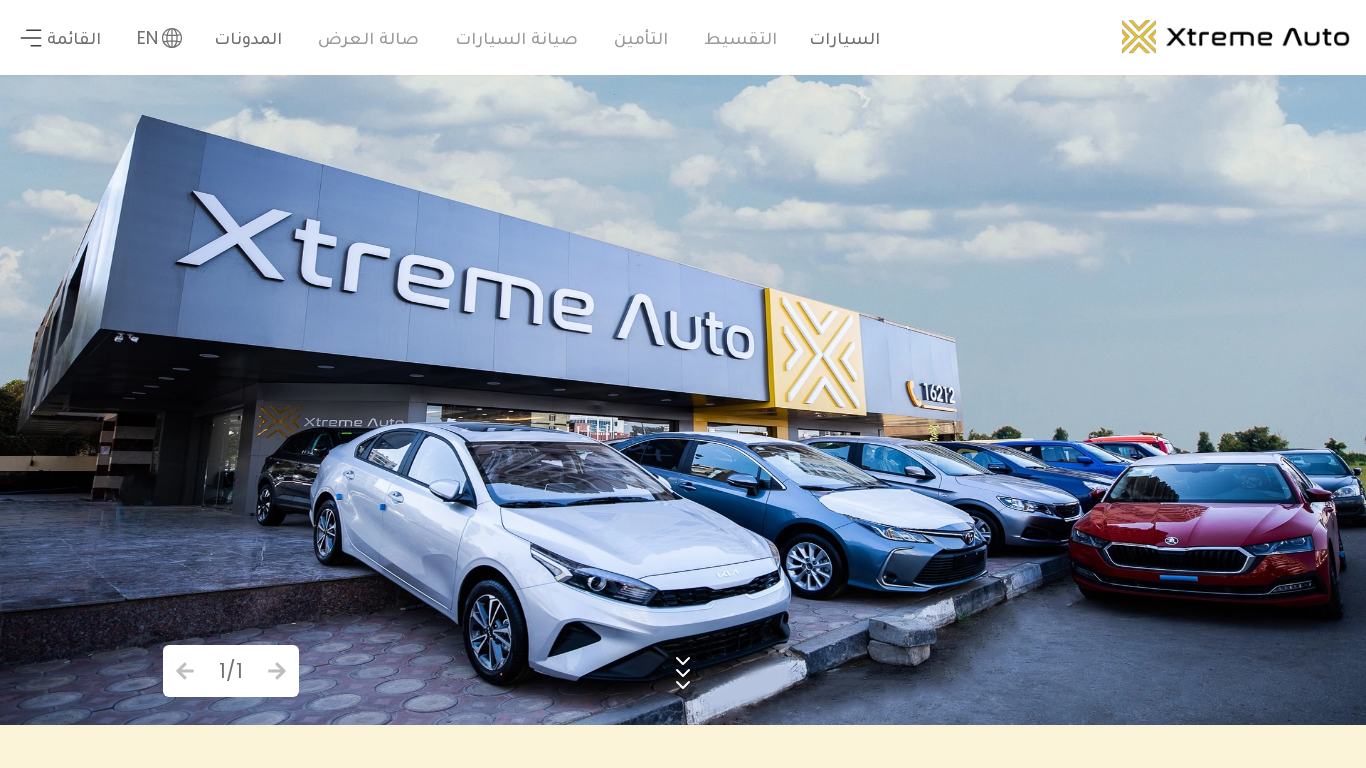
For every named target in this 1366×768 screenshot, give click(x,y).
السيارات (844, 37)
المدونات (248, 37)
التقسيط (740, 37)
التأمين (641, 37)
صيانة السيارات (516, 37)
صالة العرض (368, 37)
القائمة (74, 37)
